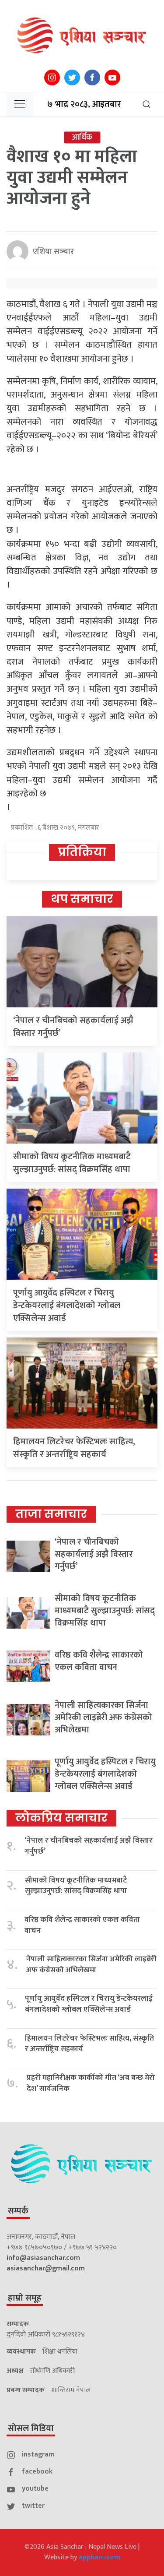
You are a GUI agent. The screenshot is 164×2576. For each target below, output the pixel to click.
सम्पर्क (18, 2211)
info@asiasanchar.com (43, 2258)
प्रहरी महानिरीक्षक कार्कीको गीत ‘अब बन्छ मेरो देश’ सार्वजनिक (91, 2083)
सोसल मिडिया (31, 2428)
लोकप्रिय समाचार (61, 1818)
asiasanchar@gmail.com (46, 2268)
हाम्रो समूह (25, 2298)
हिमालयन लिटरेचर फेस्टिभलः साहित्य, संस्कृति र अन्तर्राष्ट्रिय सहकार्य (74, 1448)
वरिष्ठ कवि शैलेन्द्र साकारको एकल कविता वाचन (99, 1661)
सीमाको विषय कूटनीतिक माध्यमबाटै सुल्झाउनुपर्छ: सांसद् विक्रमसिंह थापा (72, 1163)
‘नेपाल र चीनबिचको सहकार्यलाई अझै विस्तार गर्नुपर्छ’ (73, 1027)
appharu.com (99, 2557)
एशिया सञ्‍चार (53, 252)
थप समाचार (82, 899)
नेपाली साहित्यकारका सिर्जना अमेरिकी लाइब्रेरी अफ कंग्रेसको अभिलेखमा (103, 1717)
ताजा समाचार (51, 1514)
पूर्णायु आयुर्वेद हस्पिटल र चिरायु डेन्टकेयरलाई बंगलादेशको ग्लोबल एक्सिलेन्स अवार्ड (67, 1306)
